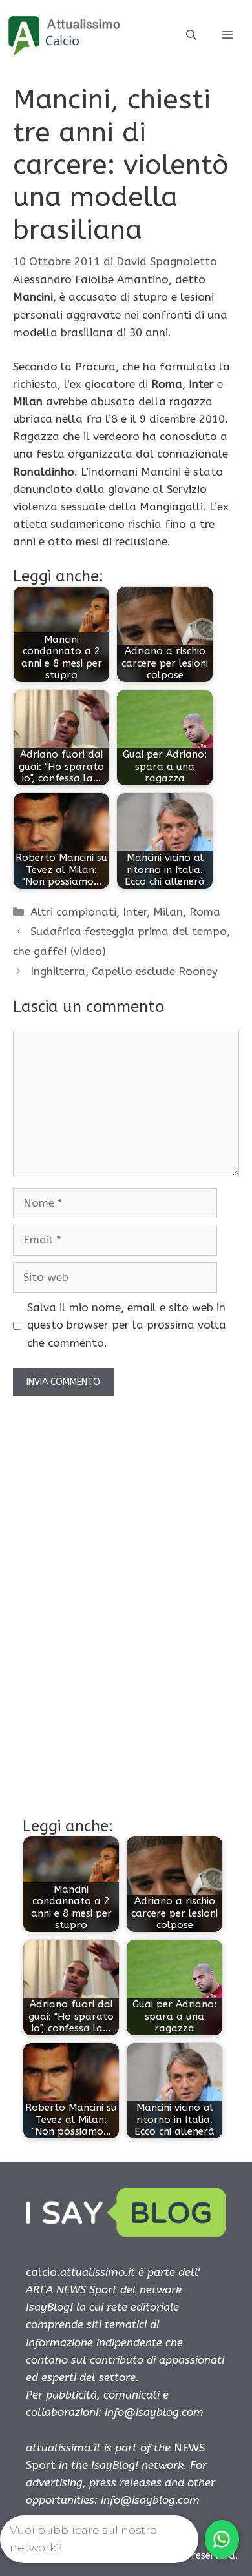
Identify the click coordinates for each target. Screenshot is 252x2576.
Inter (135, 912)
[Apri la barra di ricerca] (191, 35)
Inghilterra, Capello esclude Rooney (124, 971)
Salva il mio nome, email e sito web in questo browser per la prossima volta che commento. (127, 1325)
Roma (205, 912)
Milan (168, 912)
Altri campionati (73, 912)
